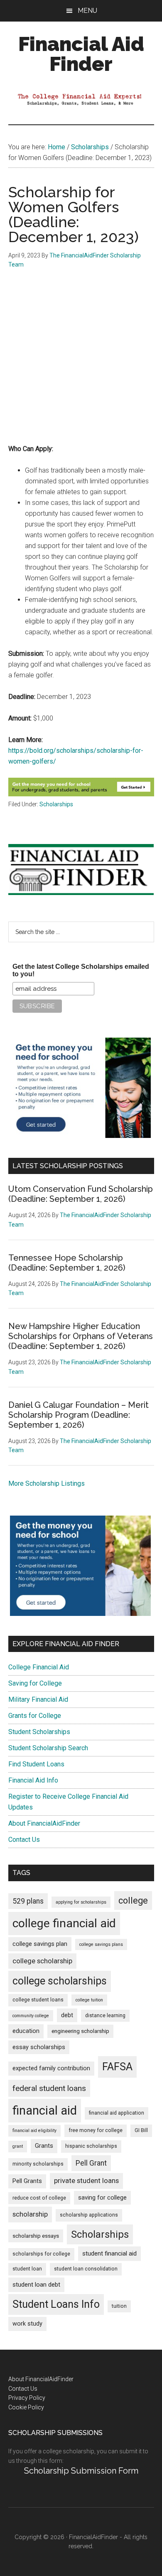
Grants (44, 2146)
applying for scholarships (81, 1902)
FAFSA (117, 2067)
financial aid (45, 2110)
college (133, 1900)
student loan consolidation (86, 2269)
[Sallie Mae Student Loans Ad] (80, 1136)
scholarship (30, 2214)
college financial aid (64, 1923)
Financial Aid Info (33, 1780)
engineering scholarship (80, 2031)
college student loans (38, 2000)
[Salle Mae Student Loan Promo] (81, 794)
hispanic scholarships (91, 2146)
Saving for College (35, 1683)
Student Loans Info (56, 2304)
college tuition (89, 2000)
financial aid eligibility (34, 2131)
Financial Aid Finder (81, 54)
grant (18, 2146)
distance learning (105, 2016)
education (26, 2031)
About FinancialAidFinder (44, 1823)
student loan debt (36, 2285)
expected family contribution (51, 2068)
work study (27, 2324)
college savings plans (101, 1944)
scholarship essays (36, 2236)
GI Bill (141, 2130)
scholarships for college (41, 2254)
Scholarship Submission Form (81, 2471)
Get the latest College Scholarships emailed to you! (81, 970)
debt (67, 2015)
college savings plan (40, 1944)
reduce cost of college (39, 2198)
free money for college (96, 2130)
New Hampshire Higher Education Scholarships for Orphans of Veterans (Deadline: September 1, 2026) (81, 1336)
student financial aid (109, 2253)
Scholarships (56, 804)
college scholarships (60, 1981)
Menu (87, 11)
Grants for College (35, 1716)
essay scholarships (39, 2047)
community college (31, 2016)
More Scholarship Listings (47, 1483)
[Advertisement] (81, 363)
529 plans (28, 1901)
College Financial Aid (39, 1667)
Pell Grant (91, 2163)
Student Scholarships (39, 1732)
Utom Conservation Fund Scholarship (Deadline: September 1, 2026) (81, 1194)
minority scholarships (38, 2164)
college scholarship (42, 1961)
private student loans (86, 2181)
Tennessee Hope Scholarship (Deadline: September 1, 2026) (67, 1263)
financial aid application (117, 2113)
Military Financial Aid (38, 1699)
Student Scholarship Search (48, 1748)
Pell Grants (27, 2181)
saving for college (102, 2198)
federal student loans (49, 2088)
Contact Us (24, 1840)
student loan (27, 2269)
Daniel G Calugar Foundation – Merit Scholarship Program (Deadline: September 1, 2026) (79, 1415)
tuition (119, 2306)
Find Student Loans (36, 1764)
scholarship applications (89, 2215)
